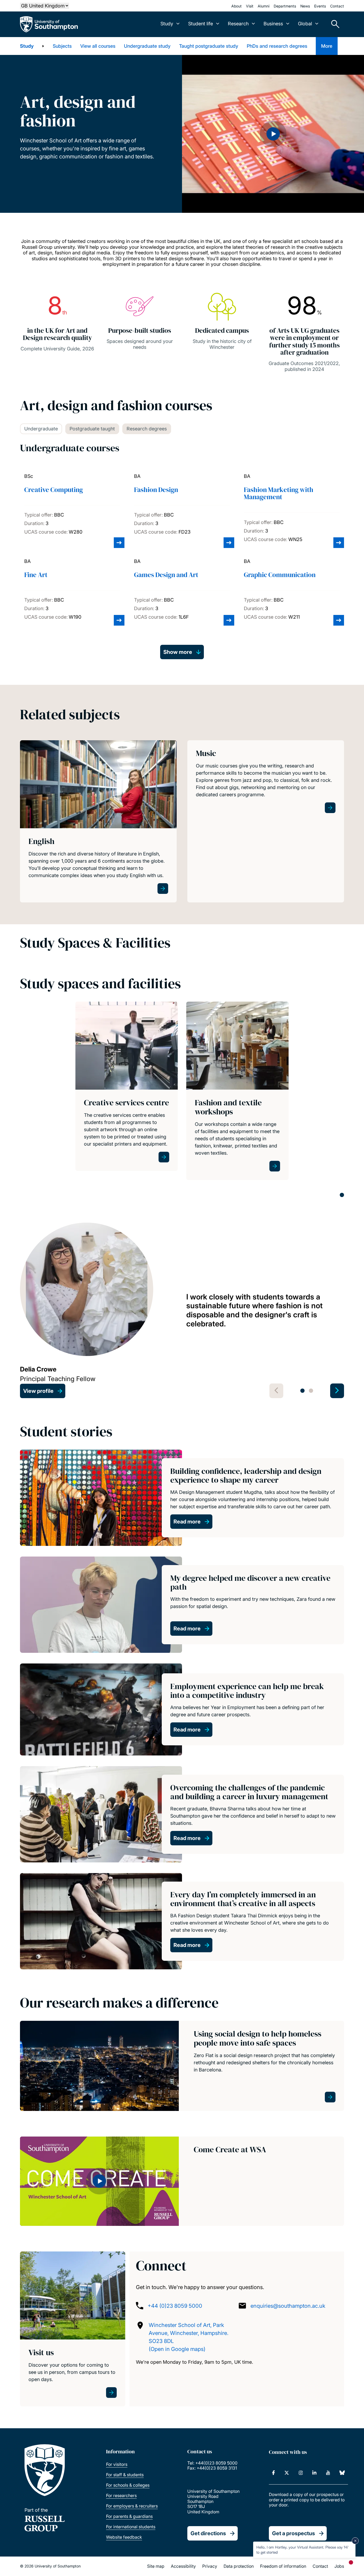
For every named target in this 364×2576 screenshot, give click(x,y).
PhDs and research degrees (277, 46)
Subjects (62, 46)
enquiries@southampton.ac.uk (288, 2306)
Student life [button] (201, 24)
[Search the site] (333, 24)
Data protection (239, 2566)
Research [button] (238, 24)
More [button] (327, 46)
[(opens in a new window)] (274, 2473)
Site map (156, 2566)
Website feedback (124, 2537)
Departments (285, 6)
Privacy (210, 2566)
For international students (131, 2527)
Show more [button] (178, 652)
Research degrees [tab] (147, 429)
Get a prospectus (294, 2533)
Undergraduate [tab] (41, 429)
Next (337, 1391)
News (305, 6)
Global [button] (305, 24)
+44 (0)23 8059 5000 (175, 2306)
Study (27, 46)
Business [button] (273, 24)
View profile (38, 1391)
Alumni (264, 6)
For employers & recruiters (132, 2506)
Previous (276, 1391)
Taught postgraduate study (209, 46)
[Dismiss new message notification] (355, 2541)
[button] (273, 134)
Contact (337, 6)
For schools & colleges (128, 2485)
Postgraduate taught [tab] (92, 429)
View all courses (98, 46)
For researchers (121, 2495)
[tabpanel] (127, 1091)
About (236, 6)
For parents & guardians (129, 2516)
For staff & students (125, 2475)
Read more (187, 1522)
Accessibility (183, 2566)
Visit (250, 6)
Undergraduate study (147, 46)
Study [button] (167, 24)
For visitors (117, 2464)
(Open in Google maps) (177, 2349)
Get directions (208, 2533)
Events (320, 6)
